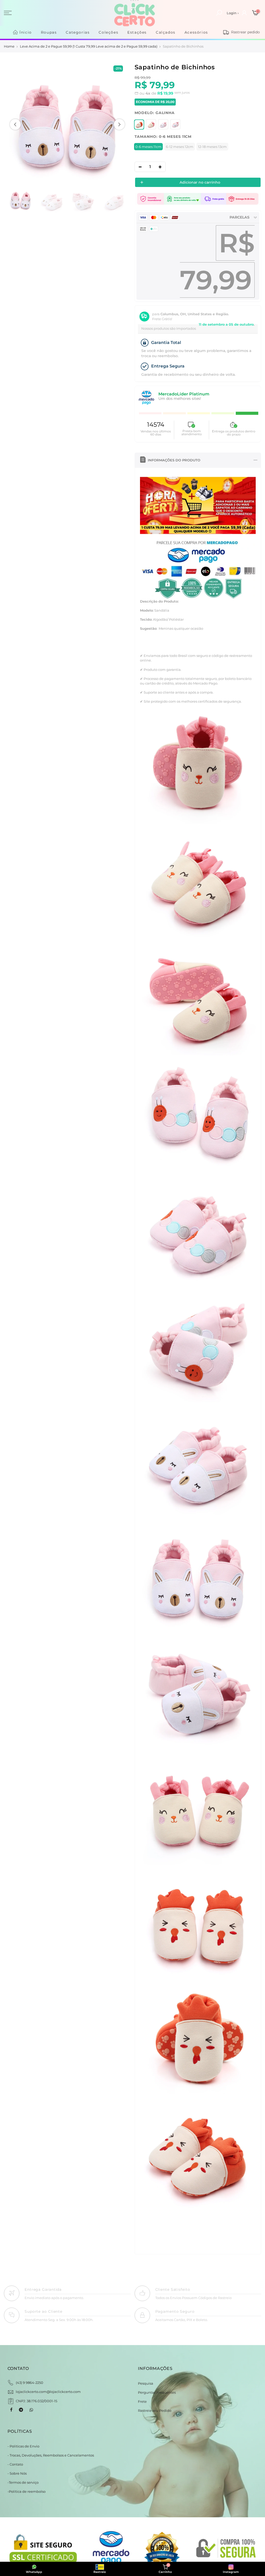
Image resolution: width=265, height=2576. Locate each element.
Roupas (49, 32)
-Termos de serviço (23, 2482)
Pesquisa (146, 2383)
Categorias (78, 32)
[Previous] (15, 124)
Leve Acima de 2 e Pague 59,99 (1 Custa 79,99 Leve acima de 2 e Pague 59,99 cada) (89, 46)
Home (9, 46)
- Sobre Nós (17, 2473)
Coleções (108, 32)
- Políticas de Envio (23, 2446)
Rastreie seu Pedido (155, 2410)
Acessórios (196, 32)
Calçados (166, 32)
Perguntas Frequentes (157, 2392)
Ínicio (26, 32)
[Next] (119, 124)
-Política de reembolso (27, 2491)
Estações (137, 32)
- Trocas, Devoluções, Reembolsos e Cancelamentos (51, 2455)
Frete (142, 2401)
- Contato (15, 2464)
